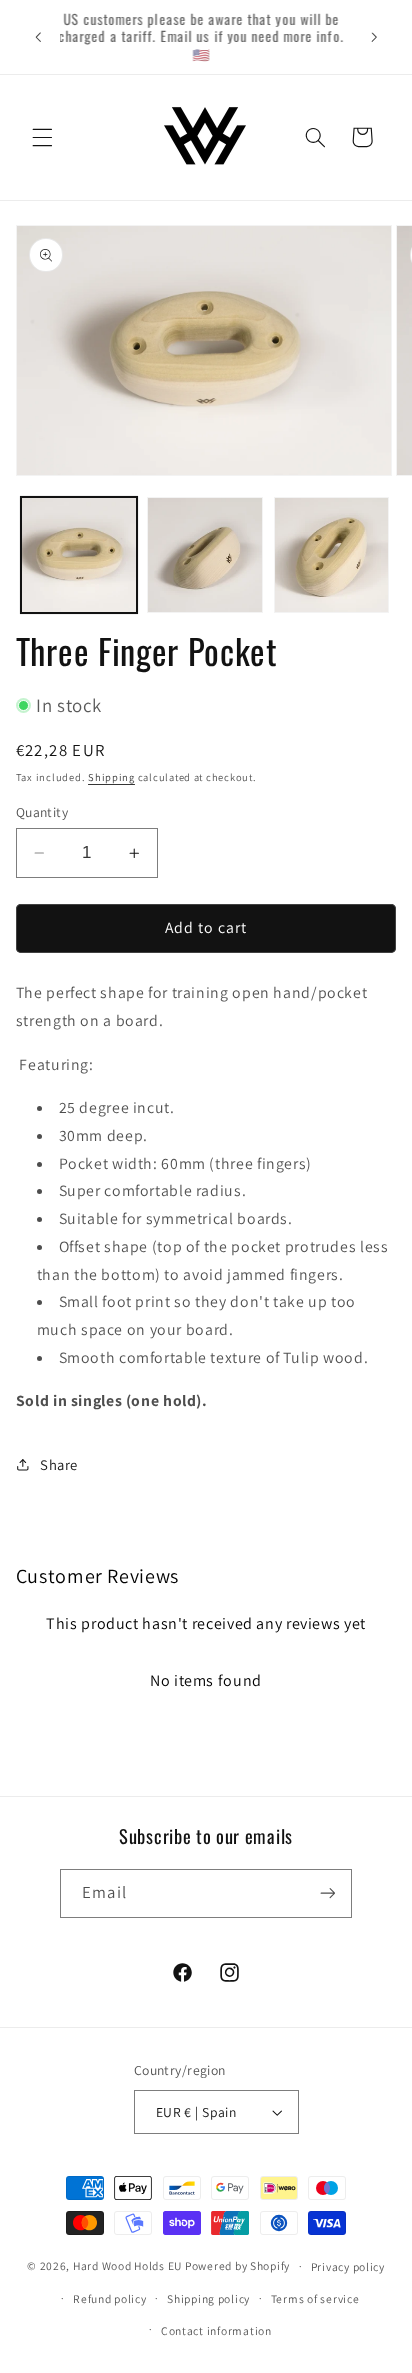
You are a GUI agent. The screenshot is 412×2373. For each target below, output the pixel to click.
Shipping (111, 777)
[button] (42, 137)
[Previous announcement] (38, 37)
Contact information (216, 2330)
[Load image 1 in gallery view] (79, 555)
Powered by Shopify (237, 2265)
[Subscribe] (327, 1893)
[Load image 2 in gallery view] (205, 555)
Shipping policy (208, 2298)
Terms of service (315, 2298)
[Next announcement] (374, 37)
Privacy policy (348, 2266)
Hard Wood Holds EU (127, 2265)
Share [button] (59, 1464)
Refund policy (110, 2298)
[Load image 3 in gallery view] (332, 555)
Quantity (42, 812)
